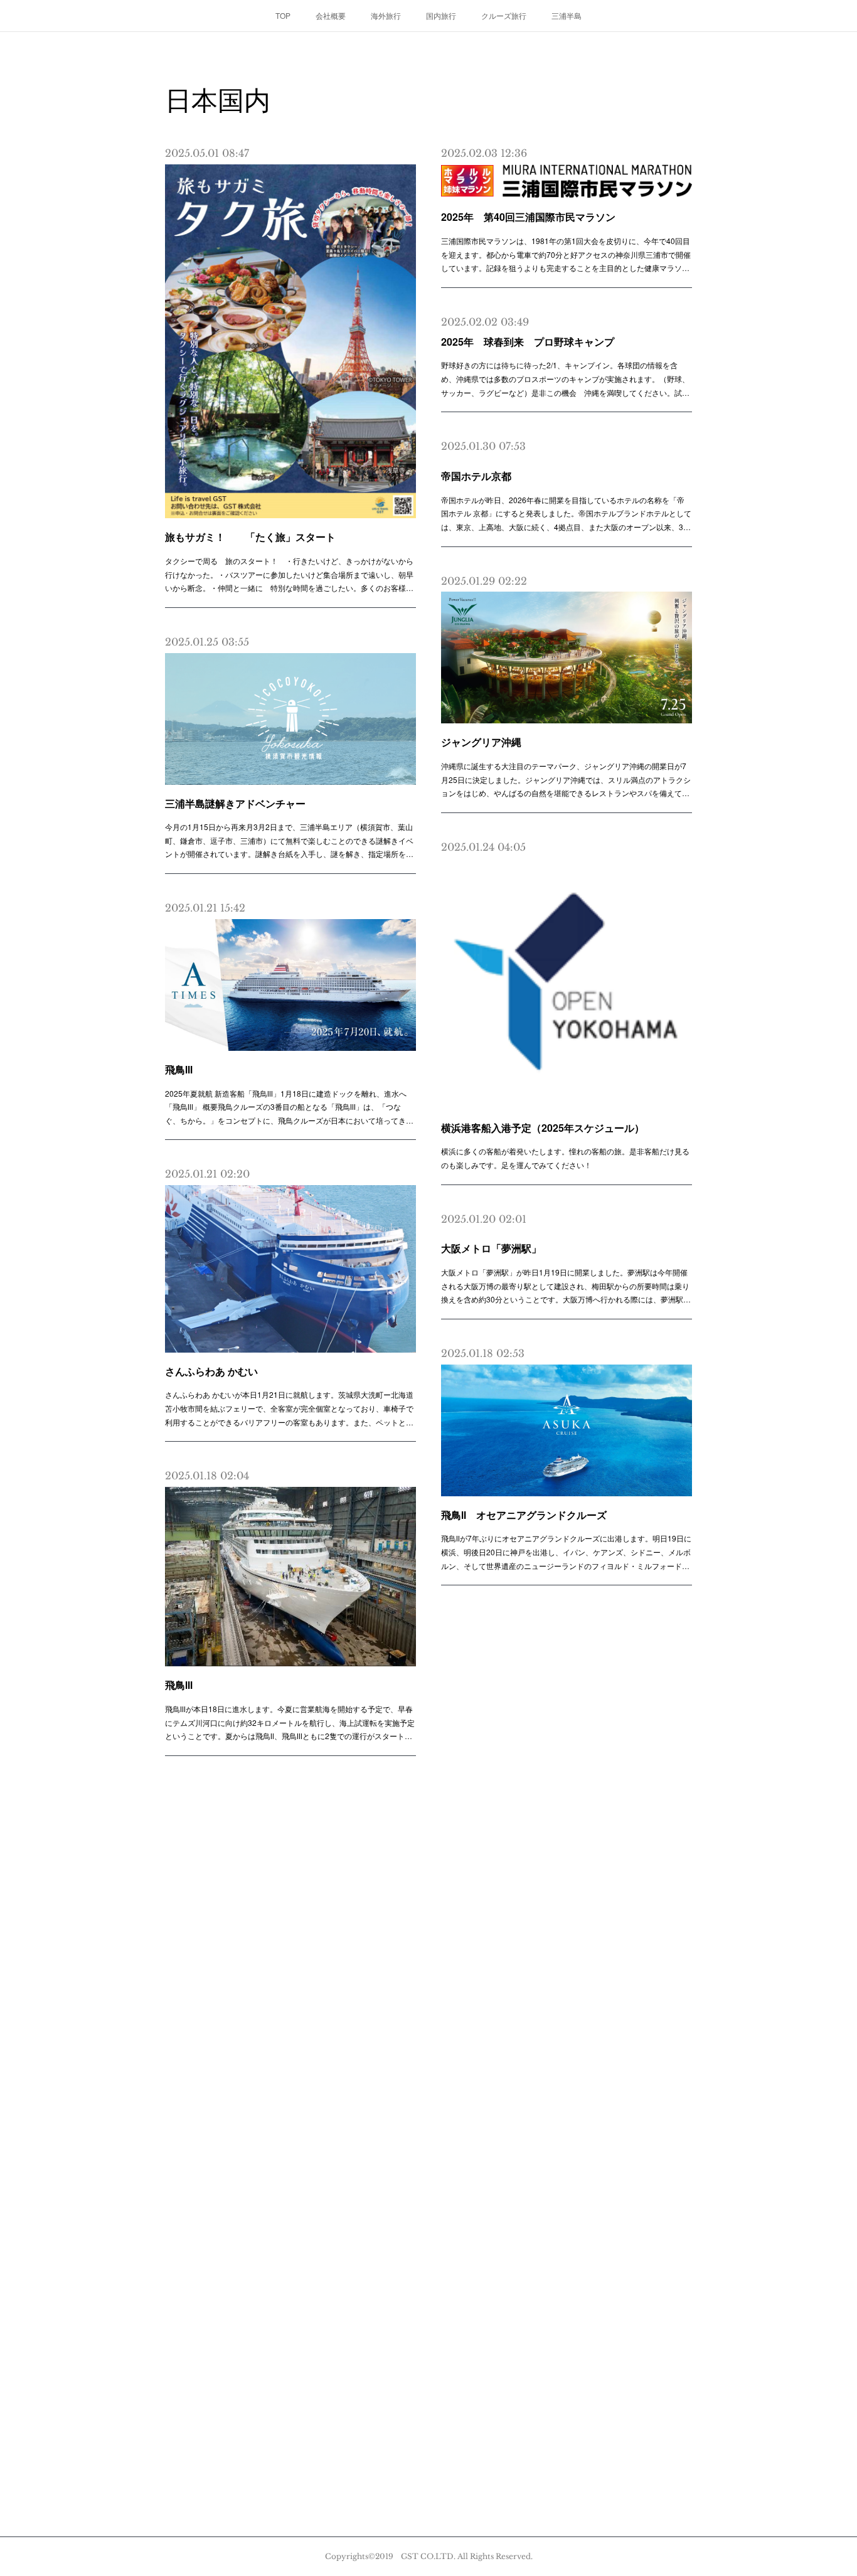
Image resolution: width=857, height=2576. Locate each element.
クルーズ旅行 (504, 15)
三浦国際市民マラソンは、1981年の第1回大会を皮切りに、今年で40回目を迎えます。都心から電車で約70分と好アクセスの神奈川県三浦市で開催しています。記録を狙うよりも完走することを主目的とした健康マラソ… (566, 254)
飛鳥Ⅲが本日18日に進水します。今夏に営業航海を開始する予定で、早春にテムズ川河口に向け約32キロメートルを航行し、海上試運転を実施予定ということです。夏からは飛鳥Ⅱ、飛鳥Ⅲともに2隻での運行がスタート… (290, 1722)
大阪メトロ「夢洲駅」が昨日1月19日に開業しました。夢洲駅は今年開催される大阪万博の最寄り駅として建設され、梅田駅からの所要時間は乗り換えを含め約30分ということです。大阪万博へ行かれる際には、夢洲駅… (566, 1285)
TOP (283, 15)
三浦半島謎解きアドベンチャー (235, 803)
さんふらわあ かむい (211, 1371)
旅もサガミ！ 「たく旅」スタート (250, 537)
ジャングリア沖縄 (481, 742)
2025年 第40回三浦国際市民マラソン (528, 217)
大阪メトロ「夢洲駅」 (491, 1248)
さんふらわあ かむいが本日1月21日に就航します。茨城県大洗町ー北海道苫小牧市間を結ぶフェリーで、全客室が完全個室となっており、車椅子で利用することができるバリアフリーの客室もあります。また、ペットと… (289, 1408)
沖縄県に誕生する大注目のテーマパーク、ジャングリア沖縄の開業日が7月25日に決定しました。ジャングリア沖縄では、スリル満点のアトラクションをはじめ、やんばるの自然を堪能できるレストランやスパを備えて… (566, 779)
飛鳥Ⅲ (179, 1069)
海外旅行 (386, 15)
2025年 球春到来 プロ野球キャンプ (528, 342)
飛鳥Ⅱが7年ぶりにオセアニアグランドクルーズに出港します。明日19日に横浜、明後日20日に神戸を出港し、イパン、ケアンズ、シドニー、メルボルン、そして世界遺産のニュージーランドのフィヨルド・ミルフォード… (566, 1551)
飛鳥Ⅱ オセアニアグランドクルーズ (524, 1515)
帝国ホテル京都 (476, 476)
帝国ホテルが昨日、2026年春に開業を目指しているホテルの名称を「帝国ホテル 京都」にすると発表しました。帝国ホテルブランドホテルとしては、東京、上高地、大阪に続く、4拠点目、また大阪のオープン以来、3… (566, 513)
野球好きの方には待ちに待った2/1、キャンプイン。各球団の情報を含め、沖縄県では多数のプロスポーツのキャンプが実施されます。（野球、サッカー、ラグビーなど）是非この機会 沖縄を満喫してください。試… (565, 378)
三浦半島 (567, 15)
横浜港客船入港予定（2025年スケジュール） (543, 1128)
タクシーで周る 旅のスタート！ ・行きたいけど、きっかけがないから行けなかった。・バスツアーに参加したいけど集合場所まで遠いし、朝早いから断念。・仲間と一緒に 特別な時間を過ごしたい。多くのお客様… (289, 574)
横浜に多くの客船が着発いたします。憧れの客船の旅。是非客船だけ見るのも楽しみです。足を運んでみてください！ (565, 1158)
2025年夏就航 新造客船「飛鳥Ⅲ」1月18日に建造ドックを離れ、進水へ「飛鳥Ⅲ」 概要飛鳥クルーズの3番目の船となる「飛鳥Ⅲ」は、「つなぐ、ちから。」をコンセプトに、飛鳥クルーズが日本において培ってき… (289, 1107)
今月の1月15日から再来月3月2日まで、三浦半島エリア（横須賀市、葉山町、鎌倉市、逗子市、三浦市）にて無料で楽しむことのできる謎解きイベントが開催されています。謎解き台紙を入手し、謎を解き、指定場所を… (289, 840)
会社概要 (331, 15)
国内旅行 (441, 15)
